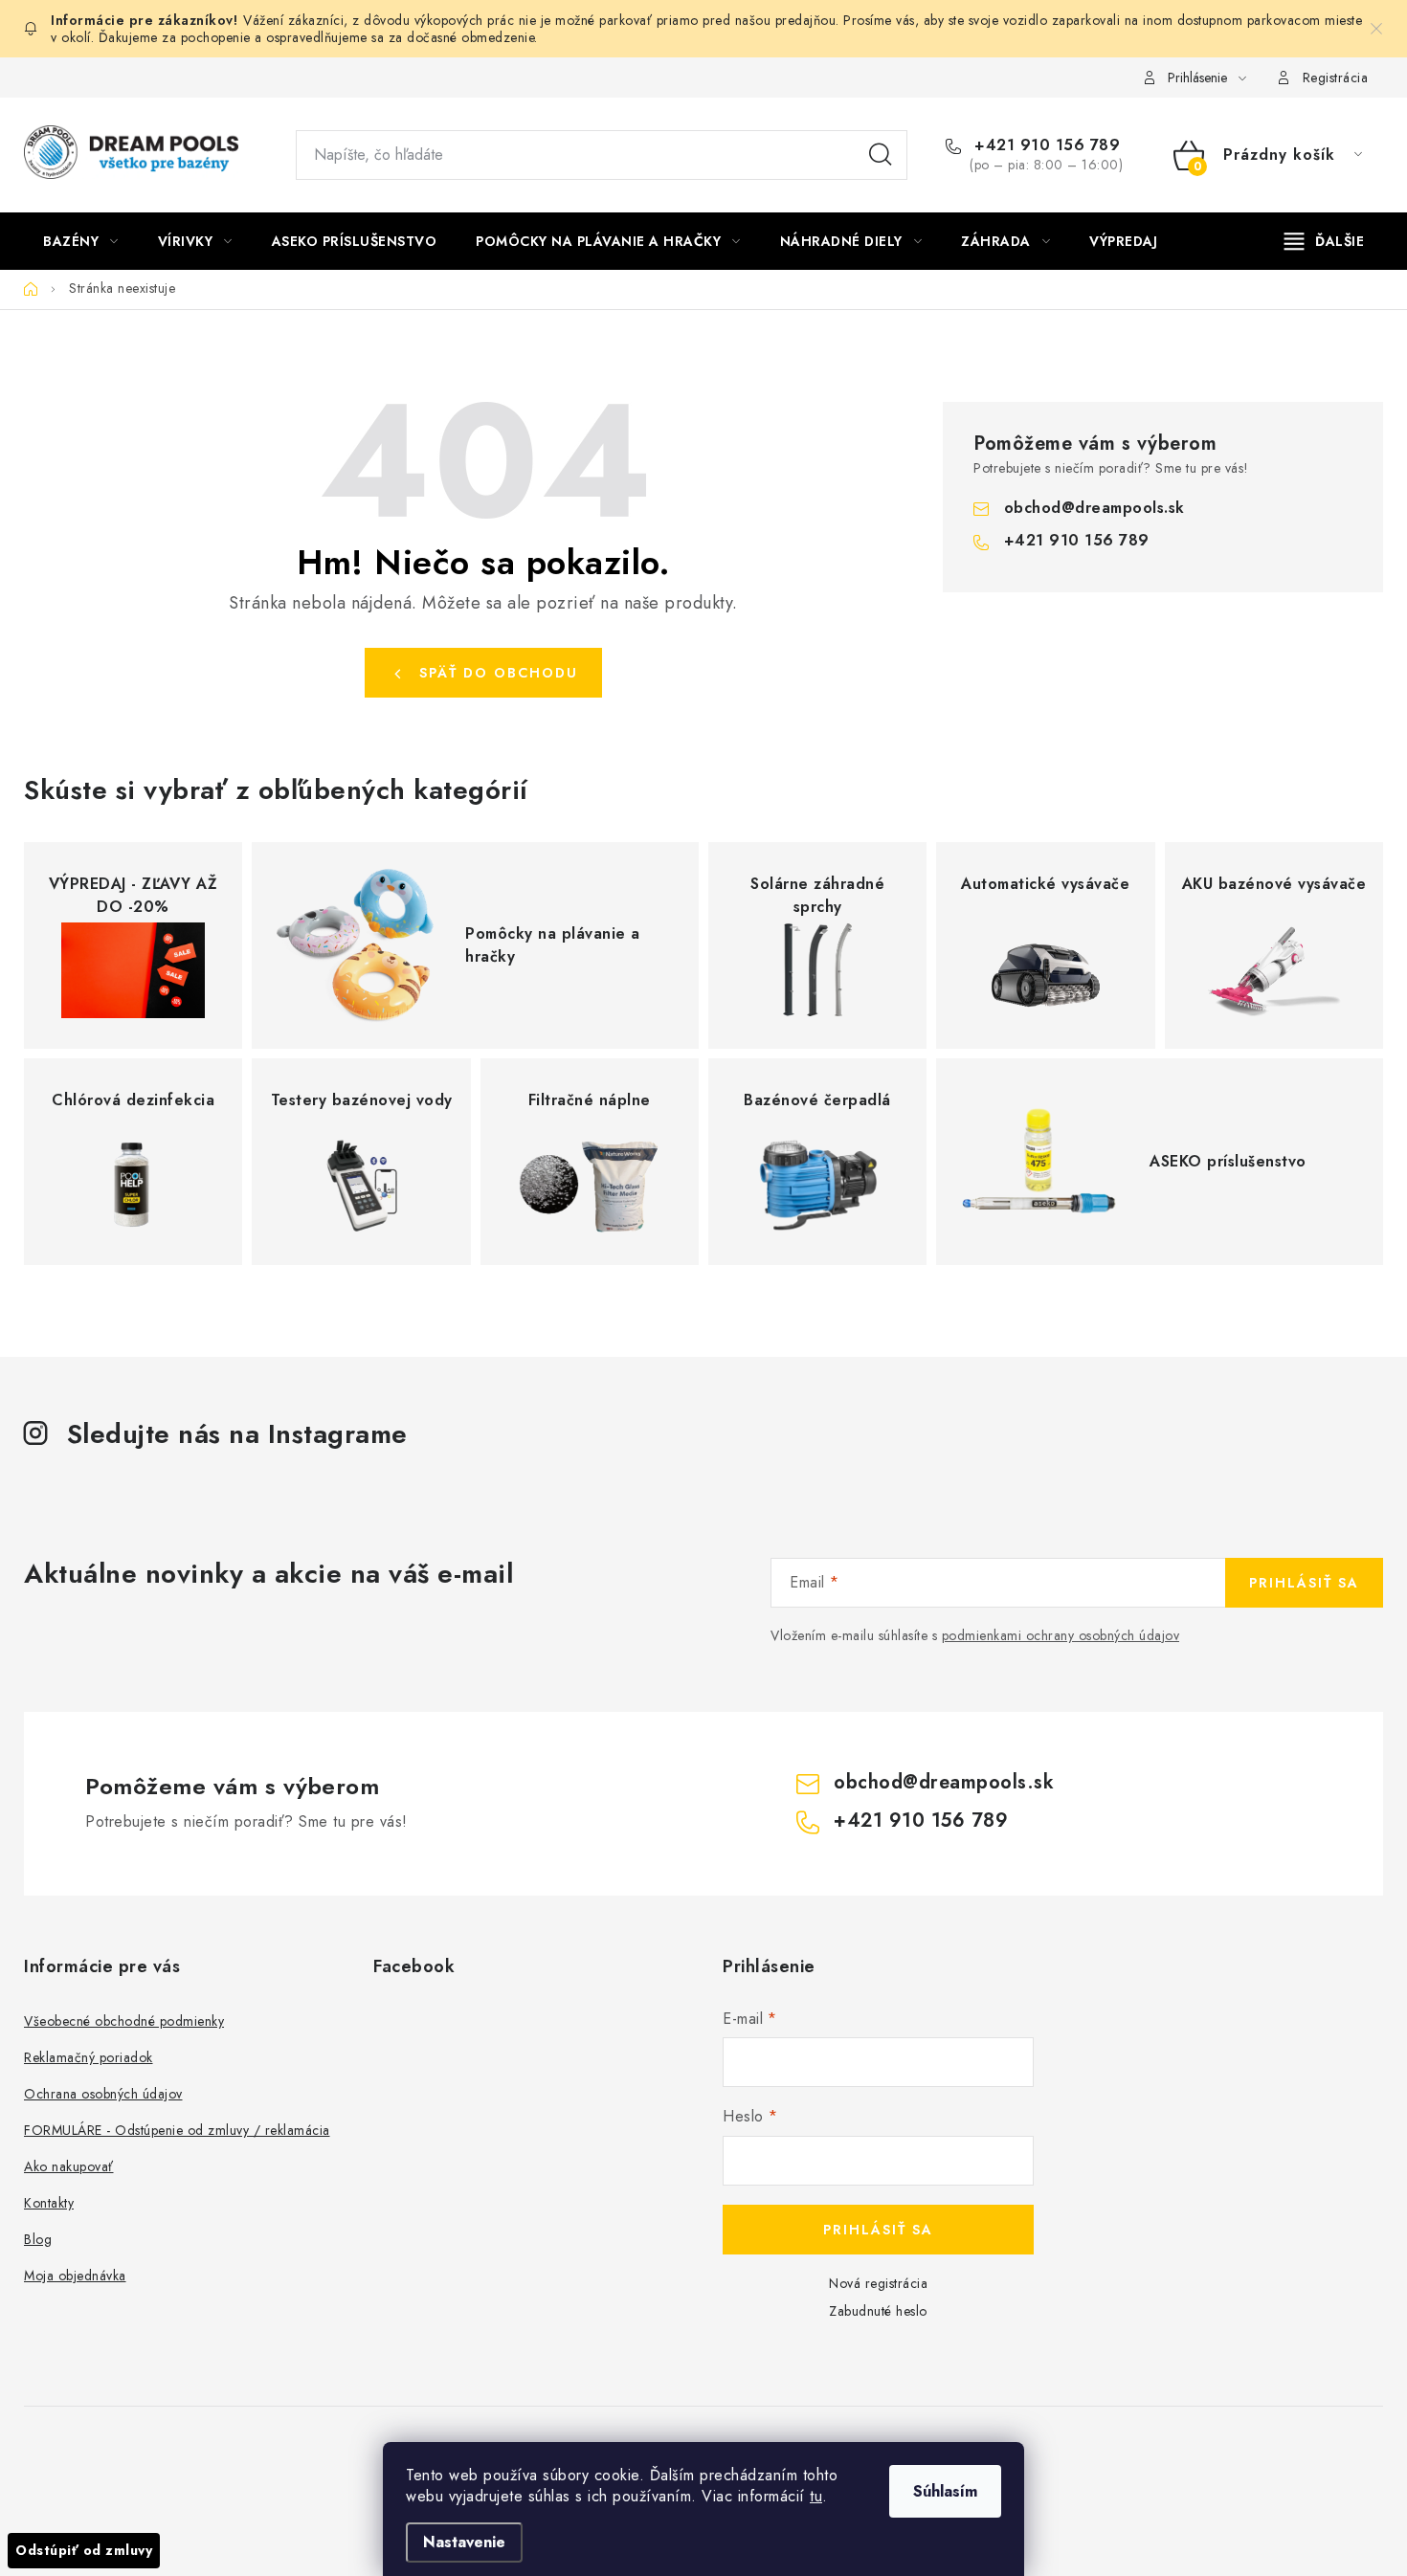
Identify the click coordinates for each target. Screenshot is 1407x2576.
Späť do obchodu (499, 673)
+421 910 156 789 (1045, 145)
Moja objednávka (75, 2276)
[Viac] (1325, 241)
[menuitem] (81, 241)
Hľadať (881, 155)
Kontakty (49, 2203)
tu (816, 2496)
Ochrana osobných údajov (103, 2094)
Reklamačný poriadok (89, 2057)
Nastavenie (464, 2542)
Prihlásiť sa (1304, 1583)
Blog (38, 2239)
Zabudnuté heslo (878, 2311)
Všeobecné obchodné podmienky (124, 2021)
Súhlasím (945, 2491)
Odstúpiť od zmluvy (84, 2550)
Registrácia (1336, 78)
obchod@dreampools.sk (1094, 508)
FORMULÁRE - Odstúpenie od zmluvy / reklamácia (177, 2130)
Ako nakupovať (69, 2166)
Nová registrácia (878, 2283)
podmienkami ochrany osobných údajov (1061, 1635)
